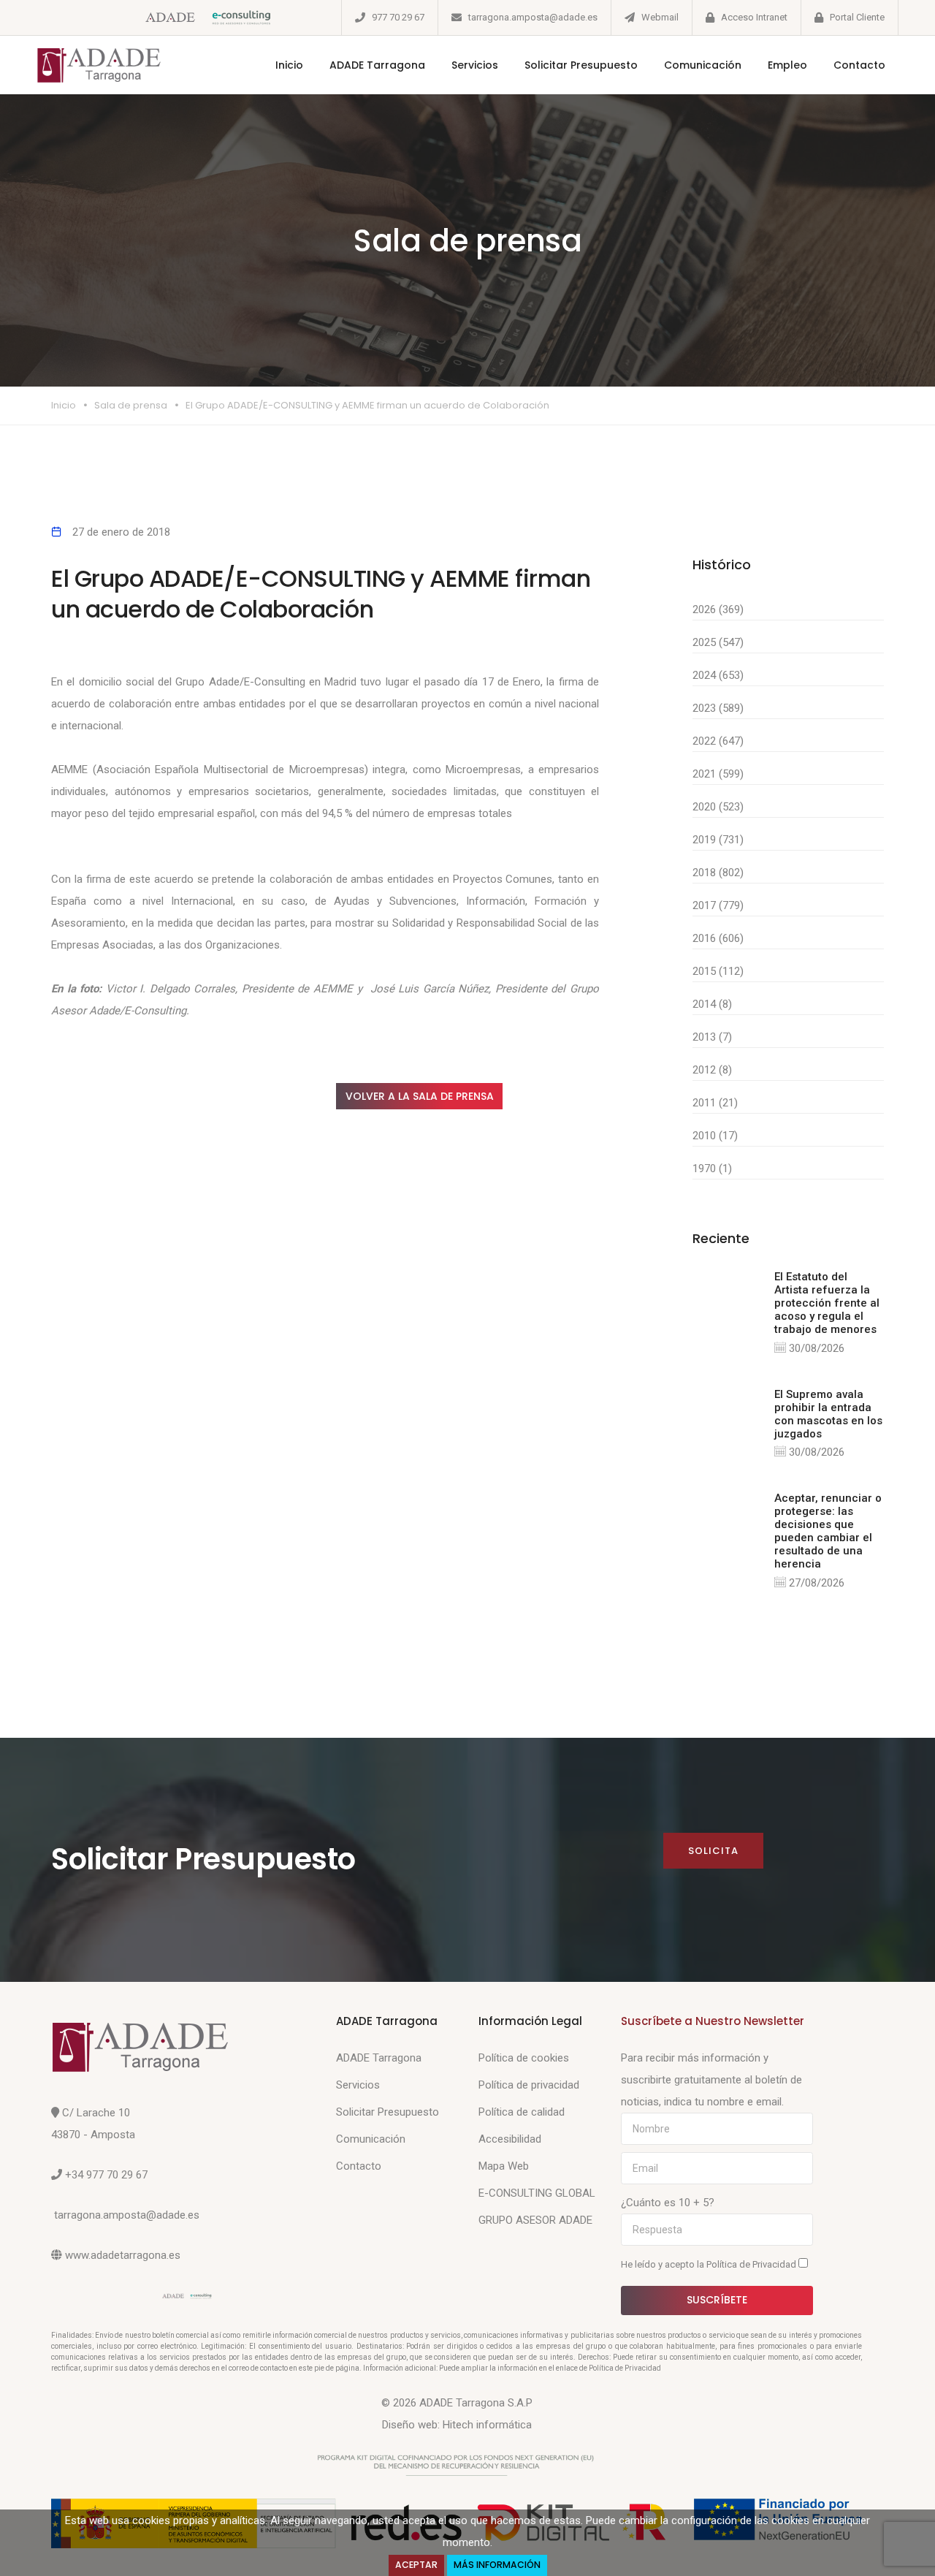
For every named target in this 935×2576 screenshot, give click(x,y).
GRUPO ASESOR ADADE (535, 2220)
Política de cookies (524, 2058)
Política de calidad (522, 2112)
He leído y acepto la (710, 2264)
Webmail (660, 17)
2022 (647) (718, 741)
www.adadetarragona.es (123, 2255)
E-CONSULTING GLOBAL (537, 2193)
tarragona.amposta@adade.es (533, 17)
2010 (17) (715, 1136)
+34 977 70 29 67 (106, 2175)
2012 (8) (712, 1070)
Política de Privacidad (752, 2264)
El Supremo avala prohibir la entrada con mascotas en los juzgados (828, 1414)
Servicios (475, 65)
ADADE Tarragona (377, 65)
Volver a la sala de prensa (420, 1096)
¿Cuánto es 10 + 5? (668, 2203)
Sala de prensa (131, 405)
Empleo (787, 65)
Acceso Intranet (754, 17)
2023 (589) (718, 708)
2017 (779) (718, 905)
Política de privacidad (529, 2085)
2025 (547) (718, 642)
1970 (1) (712, 1169)
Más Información (497, 2565)
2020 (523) (718, 807)
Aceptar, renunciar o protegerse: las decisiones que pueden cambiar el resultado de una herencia (828, 1531)
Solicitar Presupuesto (581, 65)
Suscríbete (717, 2300)
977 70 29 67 (398, 17)
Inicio (289, 65)
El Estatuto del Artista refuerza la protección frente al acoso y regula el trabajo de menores (827, 1303)
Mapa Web (504, 2166)
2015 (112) (718, 971)
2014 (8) (712, 1004)
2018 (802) (718, 873)
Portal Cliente (857, 17)
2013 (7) (712, 1037)
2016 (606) (718, 938)
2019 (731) (718, 840)
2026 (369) (718, 609)
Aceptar (416, 2565)
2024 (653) (718, 675)
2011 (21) (715, 1103)
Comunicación (703, 65)
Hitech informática (487, 2425)
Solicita (713, 1851)
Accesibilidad (510, 2139)
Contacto (859, 65)
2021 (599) (718, 774)
